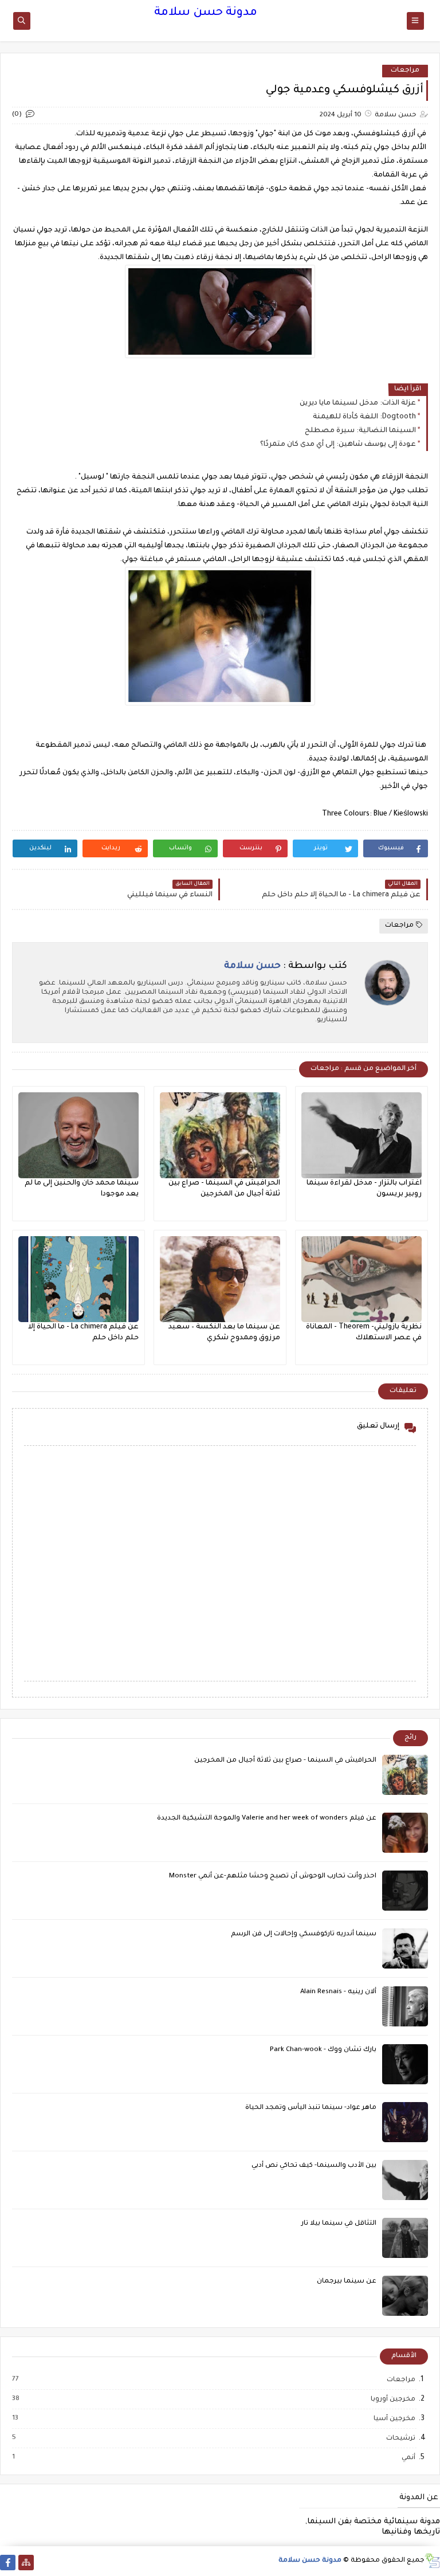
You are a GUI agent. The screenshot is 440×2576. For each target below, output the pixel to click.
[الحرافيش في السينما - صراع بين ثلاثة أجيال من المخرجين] (220, 1135)
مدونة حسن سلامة (206, 13)
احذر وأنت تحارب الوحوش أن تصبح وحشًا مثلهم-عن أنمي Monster (273, 1877)
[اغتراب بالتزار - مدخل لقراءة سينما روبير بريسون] (362, 1135)
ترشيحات (400, 2438)
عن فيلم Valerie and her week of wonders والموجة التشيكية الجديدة (267, 1819)
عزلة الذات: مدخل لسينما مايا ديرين (358, 403)
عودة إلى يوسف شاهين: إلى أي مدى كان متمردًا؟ (338, 445)
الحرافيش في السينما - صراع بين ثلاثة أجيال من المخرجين (285, 1761)
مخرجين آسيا (394, 2419)
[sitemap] (26, 2563)
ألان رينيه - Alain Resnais (338, 1992)
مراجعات (405, 71)
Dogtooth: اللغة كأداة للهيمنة (364, 417)
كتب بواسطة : (286, 966)
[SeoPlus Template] (432, 2561)
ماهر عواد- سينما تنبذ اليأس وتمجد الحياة (311, 2108)
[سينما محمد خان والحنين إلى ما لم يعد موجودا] (78, 1135)
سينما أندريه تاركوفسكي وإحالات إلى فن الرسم (304, 1934)
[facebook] (8, 2563)
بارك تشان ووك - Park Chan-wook (323, 2050)
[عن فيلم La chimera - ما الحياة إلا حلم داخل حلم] (78, 1279)
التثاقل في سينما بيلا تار (339, 2224)
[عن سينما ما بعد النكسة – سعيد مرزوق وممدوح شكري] (220, 1279)
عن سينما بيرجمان (347, 2282)
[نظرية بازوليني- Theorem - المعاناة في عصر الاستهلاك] (362, 1279)
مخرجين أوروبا (392, 2399)
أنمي (408, 2458)
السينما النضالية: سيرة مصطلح (360, 431)
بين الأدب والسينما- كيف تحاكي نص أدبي (314, 2166)
